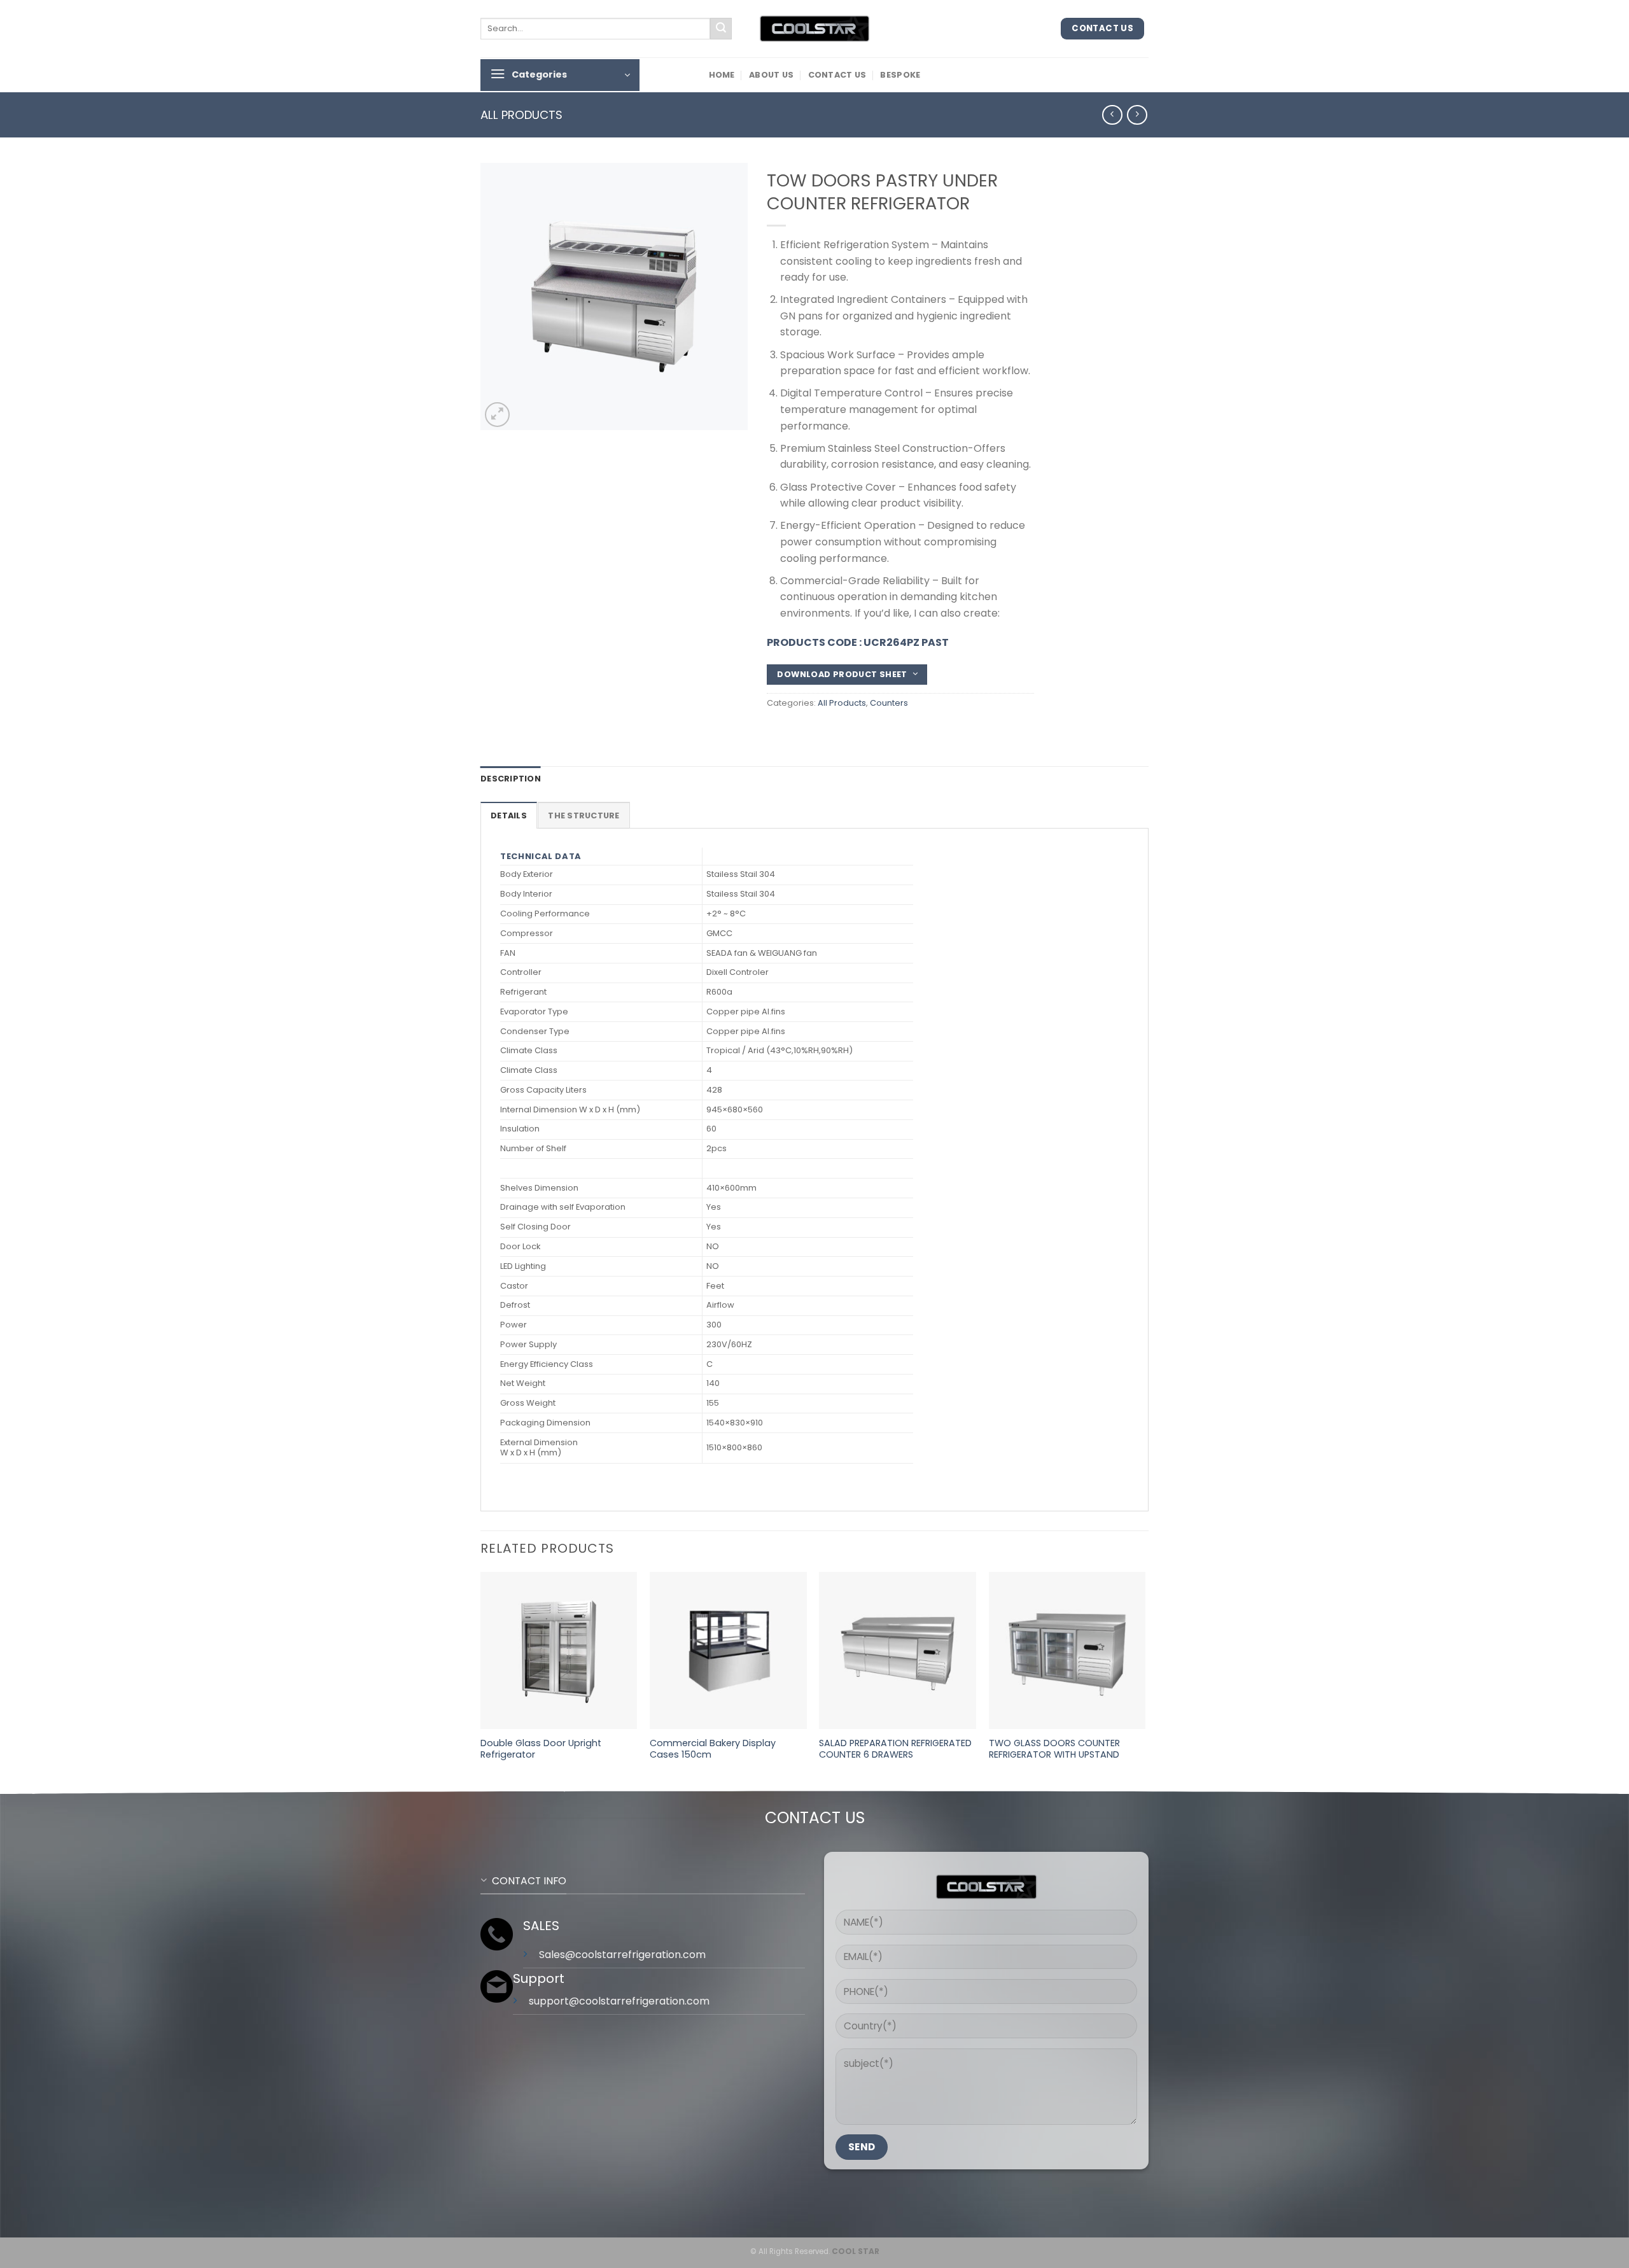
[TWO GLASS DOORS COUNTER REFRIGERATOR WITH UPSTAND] (1067, 1650)
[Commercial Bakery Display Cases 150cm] (728, 1650)
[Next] (1145, 1679)
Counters (889, 703)
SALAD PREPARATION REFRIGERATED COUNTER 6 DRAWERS (895, 1749)
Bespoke (900, 75)
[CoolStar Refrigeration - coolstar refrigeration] (814, 29)
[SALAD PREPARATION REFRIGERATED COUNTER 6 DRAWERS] (898, 1650)
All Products (521, 115)
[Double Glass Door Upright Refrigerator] (559, 1650)
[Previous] (481, 1679)
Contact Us (837, 75)
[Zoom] (497, 415)
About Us (771, 75)
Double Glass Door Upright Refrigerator (541, 1749)
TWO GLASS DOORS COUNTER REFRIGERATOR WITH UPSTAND (1054, 1749)
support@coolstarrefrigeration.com (619, 2001)
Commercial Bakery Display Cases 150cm (713, 1749)
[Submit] (721, 29)
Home (722, 75)
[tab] (509, 815)
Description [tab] (511, 779)
